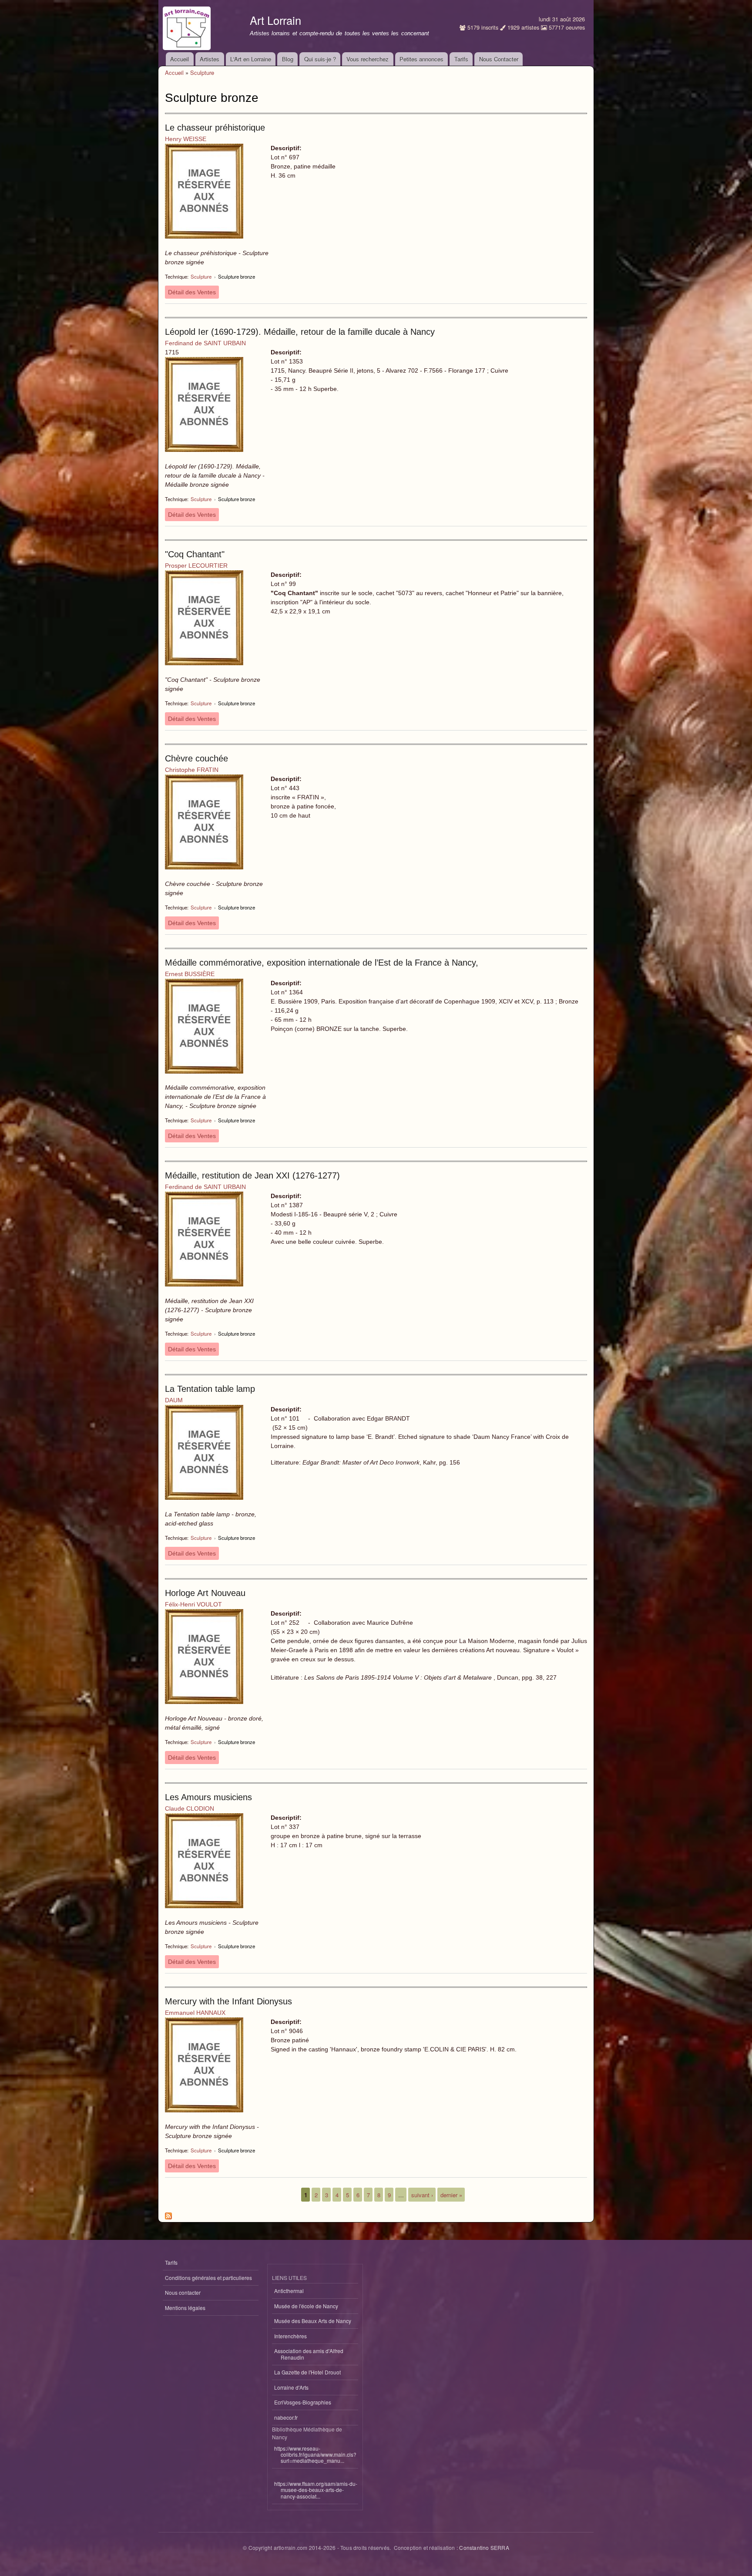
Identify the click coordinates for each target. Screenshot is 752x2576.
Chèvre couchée (196, 758)
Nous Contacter (499, 59)
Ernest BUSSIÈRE (190, 974)
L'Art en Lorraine (251, 59)
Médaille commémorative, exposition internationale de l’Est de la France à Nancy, (322, 963)
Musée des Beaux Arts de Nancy (313, 2321)
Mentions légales (185, 2308)
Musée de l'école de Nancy (306, 2306)
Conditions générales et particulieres (208, 2278)
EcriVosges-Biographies (303, 2402)
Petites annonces (421, 59)
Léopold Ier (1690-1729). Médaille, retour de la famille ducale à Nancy (300, 332)
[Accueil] (188, 26)
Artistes (210, 59)
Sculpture (202, 72)
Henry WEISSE (186, 139)
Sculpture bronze (237, 276)
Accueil (180, 59)
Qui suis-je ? (320, 59)
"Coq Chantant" (195, 554)
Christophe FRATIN (192, 770)
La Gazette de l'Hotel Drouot (307, 2372)
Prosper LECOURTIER (196, 566)
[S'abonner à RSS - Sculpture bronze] (168, 2214)
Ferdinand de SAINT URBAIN (205, 343)
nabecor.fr (286, 2417)
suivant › (422, 2195)
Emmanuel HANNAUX (195, 2013)
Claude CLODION (190, 1808)
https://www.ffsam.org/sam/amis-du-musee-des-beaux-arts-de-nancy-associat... (316, 2490)
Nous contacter (183, 2292)
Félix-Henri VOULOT (193, 1604)
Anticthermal (289, 2291)
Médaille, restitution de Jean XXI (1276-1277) (252, 1175)
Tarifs (461, 59)
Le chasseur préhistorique (215, 128)
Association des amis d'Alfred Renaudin (309, 2354)
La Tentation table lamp (210, 1389)
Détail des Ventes (192, 292)
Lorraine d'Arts (291, 2387)
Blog (288, 59)
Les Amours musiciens (208, 1797)
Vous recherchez (368, 59)
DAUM (174, 1400)
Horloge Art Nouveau (205, 1593)
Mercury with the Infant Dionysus (228, 2001)
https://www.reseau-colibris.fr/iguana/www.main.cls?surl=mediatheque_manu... (315, 2455)
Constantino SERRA (484, 2547)
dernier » (451, 2195)
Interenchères (290, 2336)
